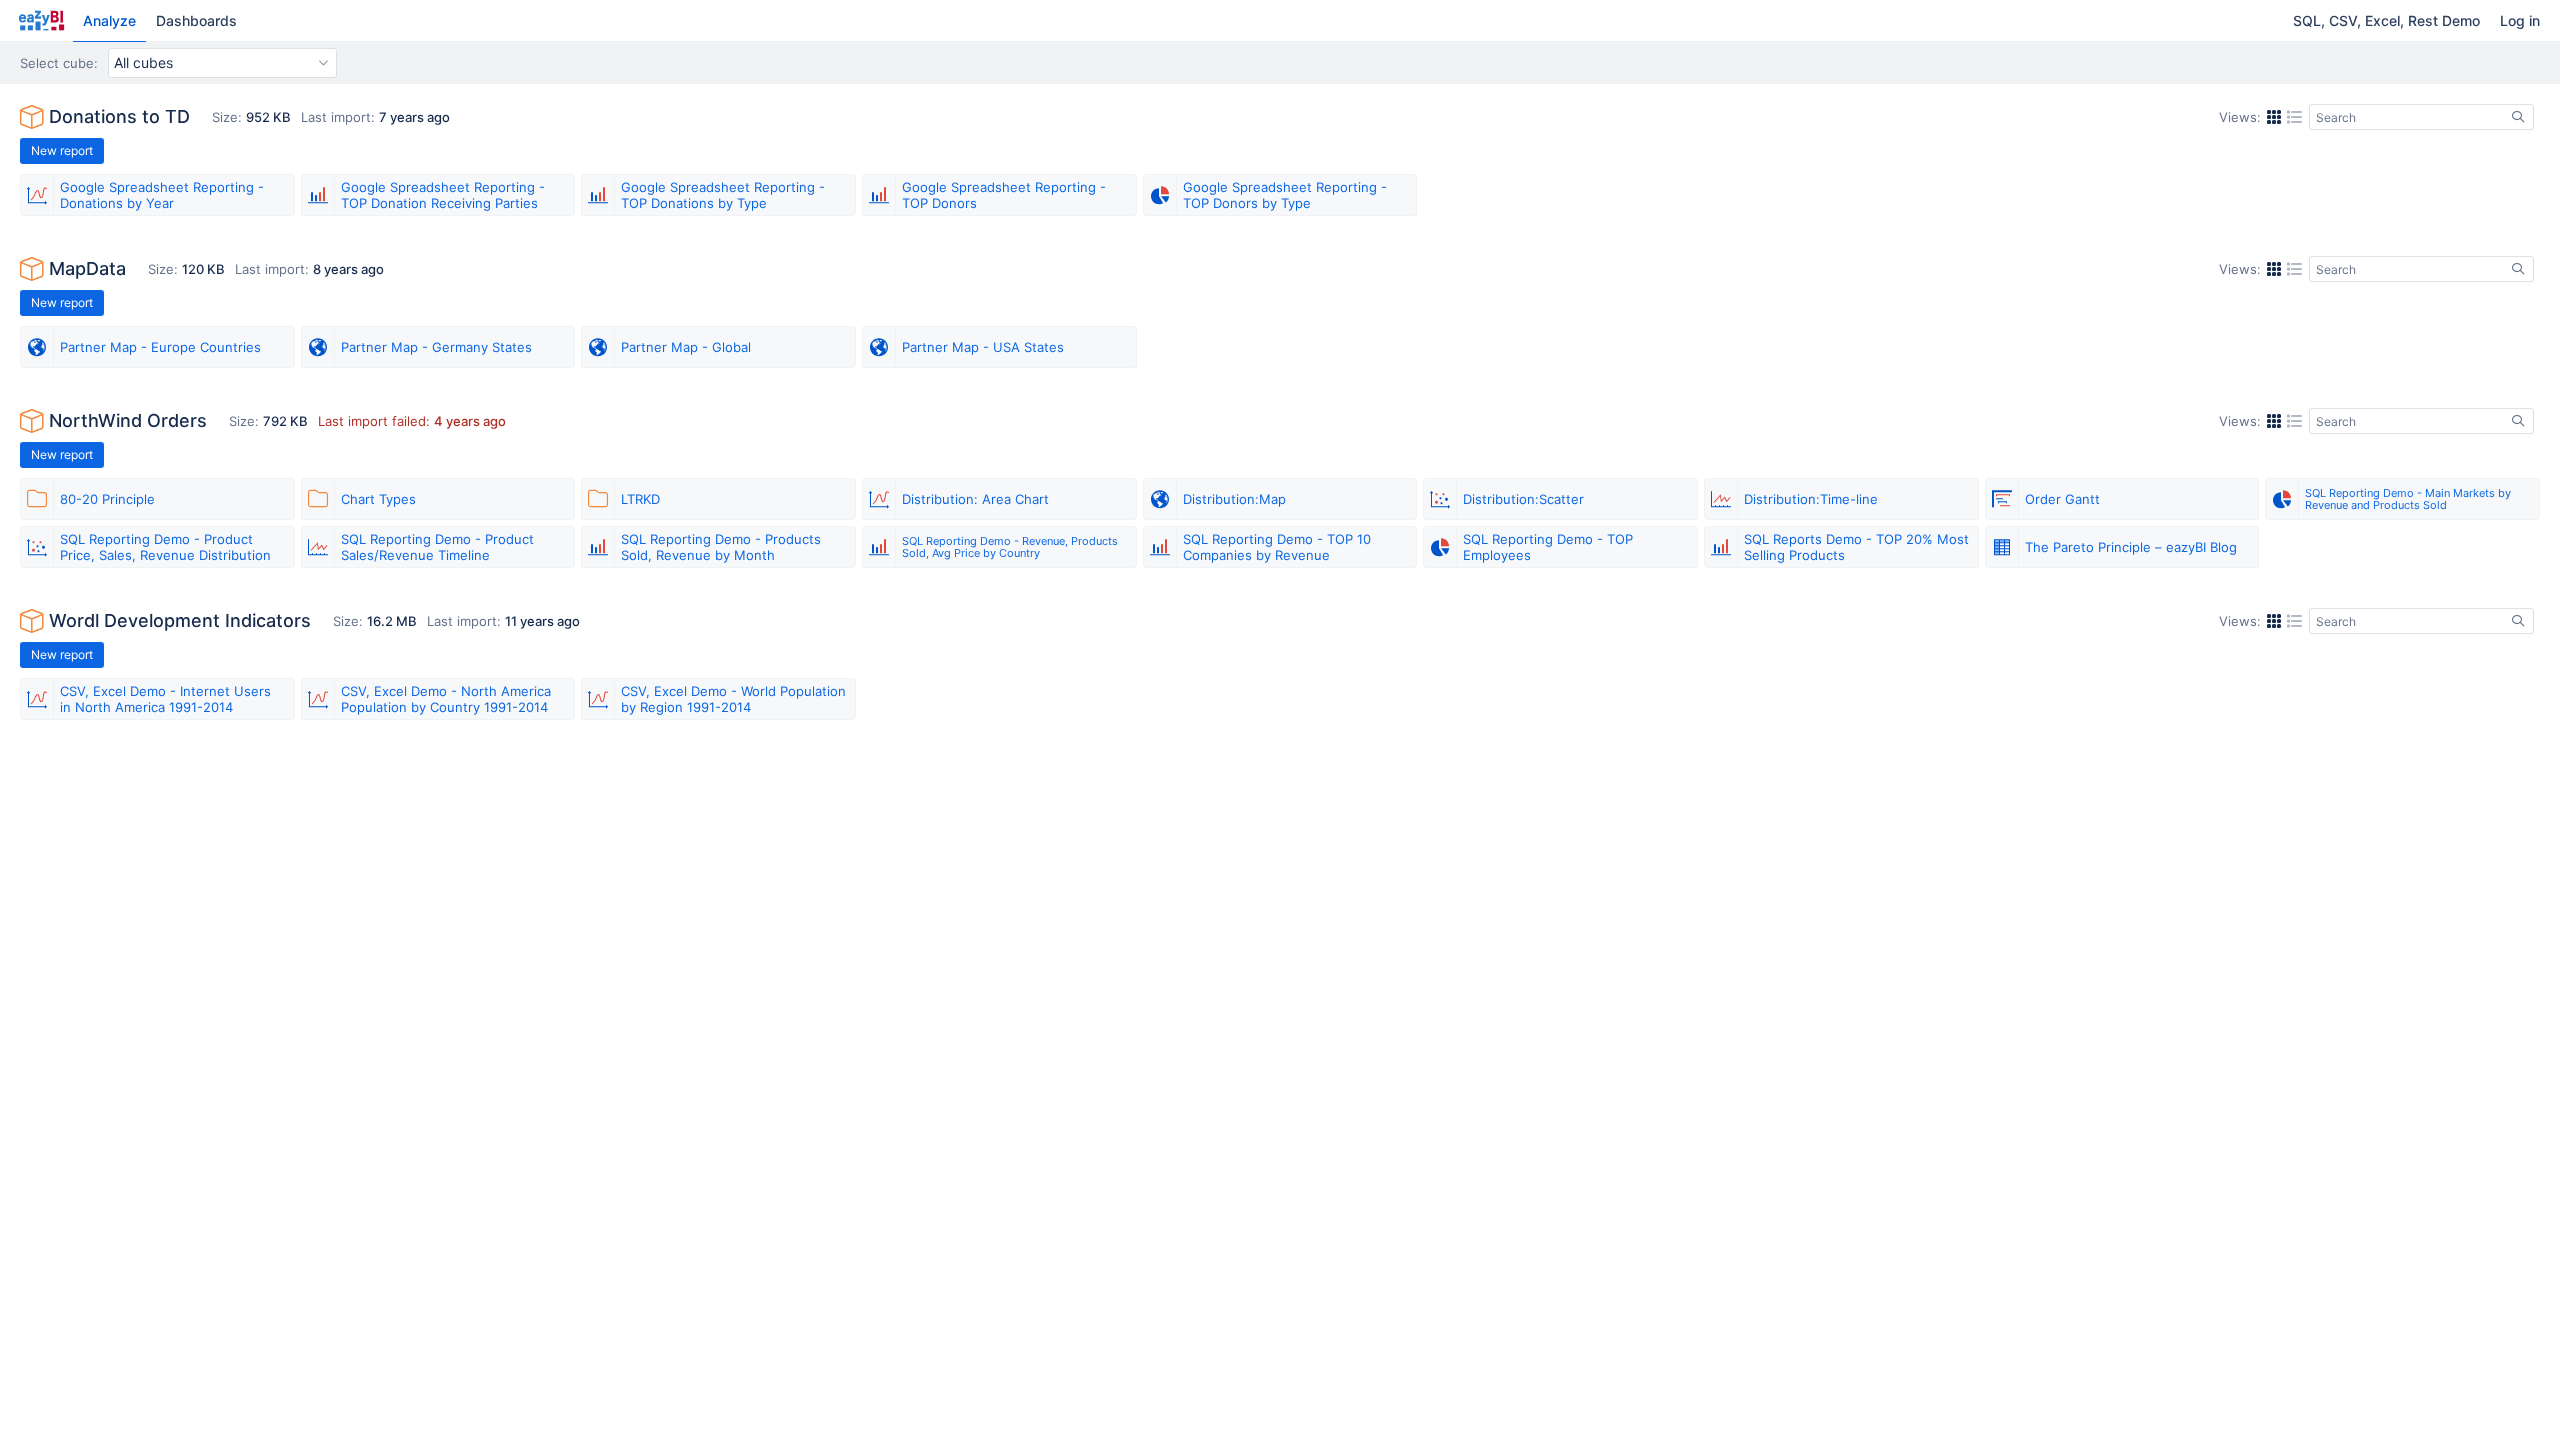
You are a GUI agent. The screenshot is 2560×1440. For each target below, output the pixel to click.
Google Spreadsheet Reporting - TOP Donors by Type (1285, 195)
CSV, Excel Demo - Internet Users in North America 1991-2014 (165, 699)
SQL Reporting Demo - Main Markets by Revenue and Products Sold (2408, 499)
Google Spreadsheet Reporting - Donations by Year (162, 195)
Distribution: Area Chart (975, 499)
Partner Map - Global (686, 347)
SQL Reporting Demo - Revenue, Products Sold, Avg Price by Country (1010, 547)
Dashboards (196, 20)
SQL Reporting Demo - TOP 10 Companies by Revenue (1277, 547)
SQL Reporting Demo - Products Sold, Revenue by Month (721, 547)
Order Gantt (2062, 499)
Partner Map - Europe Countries (160, 347)
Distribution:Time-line (1811, 499)
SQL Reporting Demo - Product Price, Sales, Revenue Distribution (165, 547)
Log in (2520, 20)
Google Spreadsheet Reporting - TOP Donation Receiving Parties (443, 195)
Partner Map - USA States (983, 347)
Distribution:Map (1234, 499)
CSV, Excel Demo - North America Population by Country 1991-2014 (446, 699)
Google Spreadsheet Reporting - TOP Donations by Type (723, 195)
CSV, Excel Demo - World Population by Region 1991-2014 (733, 699)
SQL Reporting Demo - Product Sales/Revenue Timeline (437, 547)
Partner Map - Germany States (436, 347)
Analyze (109, 20)
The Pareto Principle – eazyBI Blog (2131, 547)
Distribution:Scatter (1523, 499)
